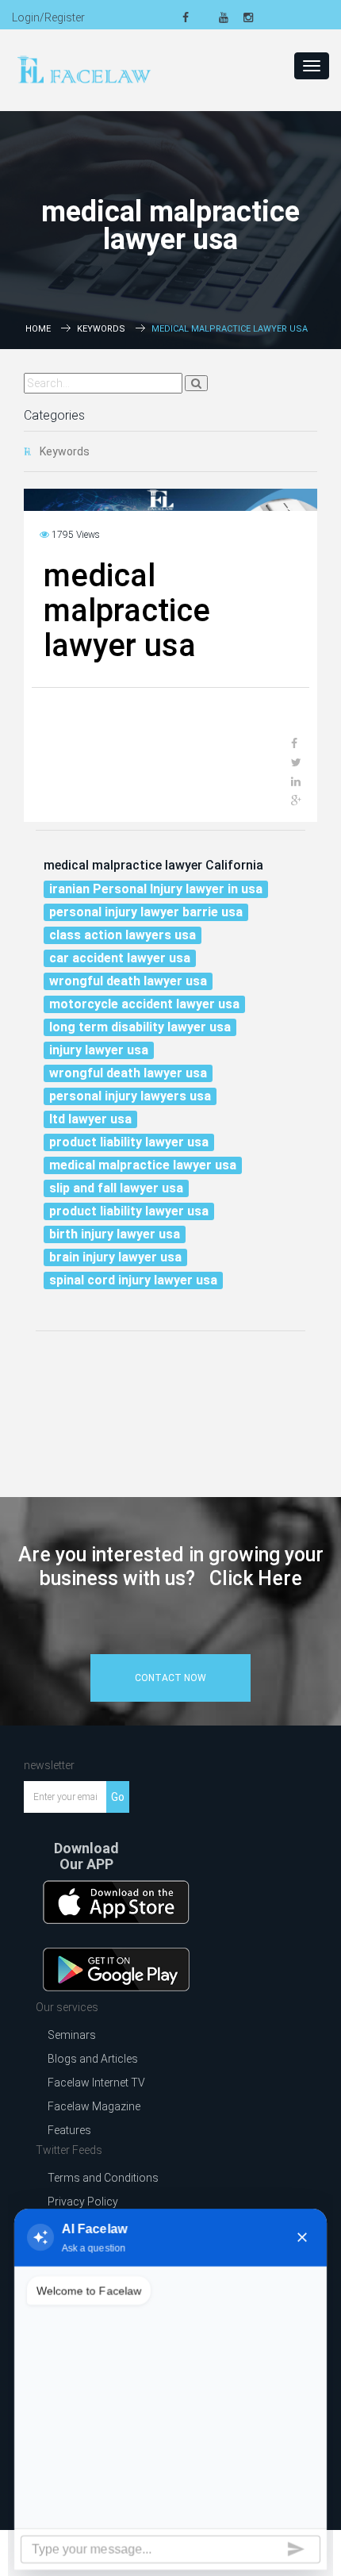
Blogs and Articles (93, 2059)
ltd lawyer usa (90, 1119)
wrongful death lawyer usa (128, 981)
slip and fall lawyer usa (116, 1188)
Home (38, 329)
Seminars (72, 2035)
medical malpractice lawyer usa (143, 1165)
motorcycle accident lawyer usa (144, 1004)
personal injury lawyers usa (130, 1096)
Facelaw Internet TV (96, 2083)
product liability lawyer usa (129, 1142)
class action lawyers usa (123, 935)
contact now (170, 1678)
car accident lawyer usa (120, 958)
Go (118, 1797)
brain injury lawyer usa (115, 1257)
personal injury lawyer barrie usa (146, 912)
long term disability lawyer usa (140, 1027)
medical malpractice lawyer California (153, 865)
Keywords (101, 329)
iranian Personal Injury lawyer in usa (156, 889)
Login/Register (48, 17)
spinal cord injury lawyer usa (133, 1280)
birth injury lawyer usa (115, 1234)
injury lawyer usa (99, 1050)
